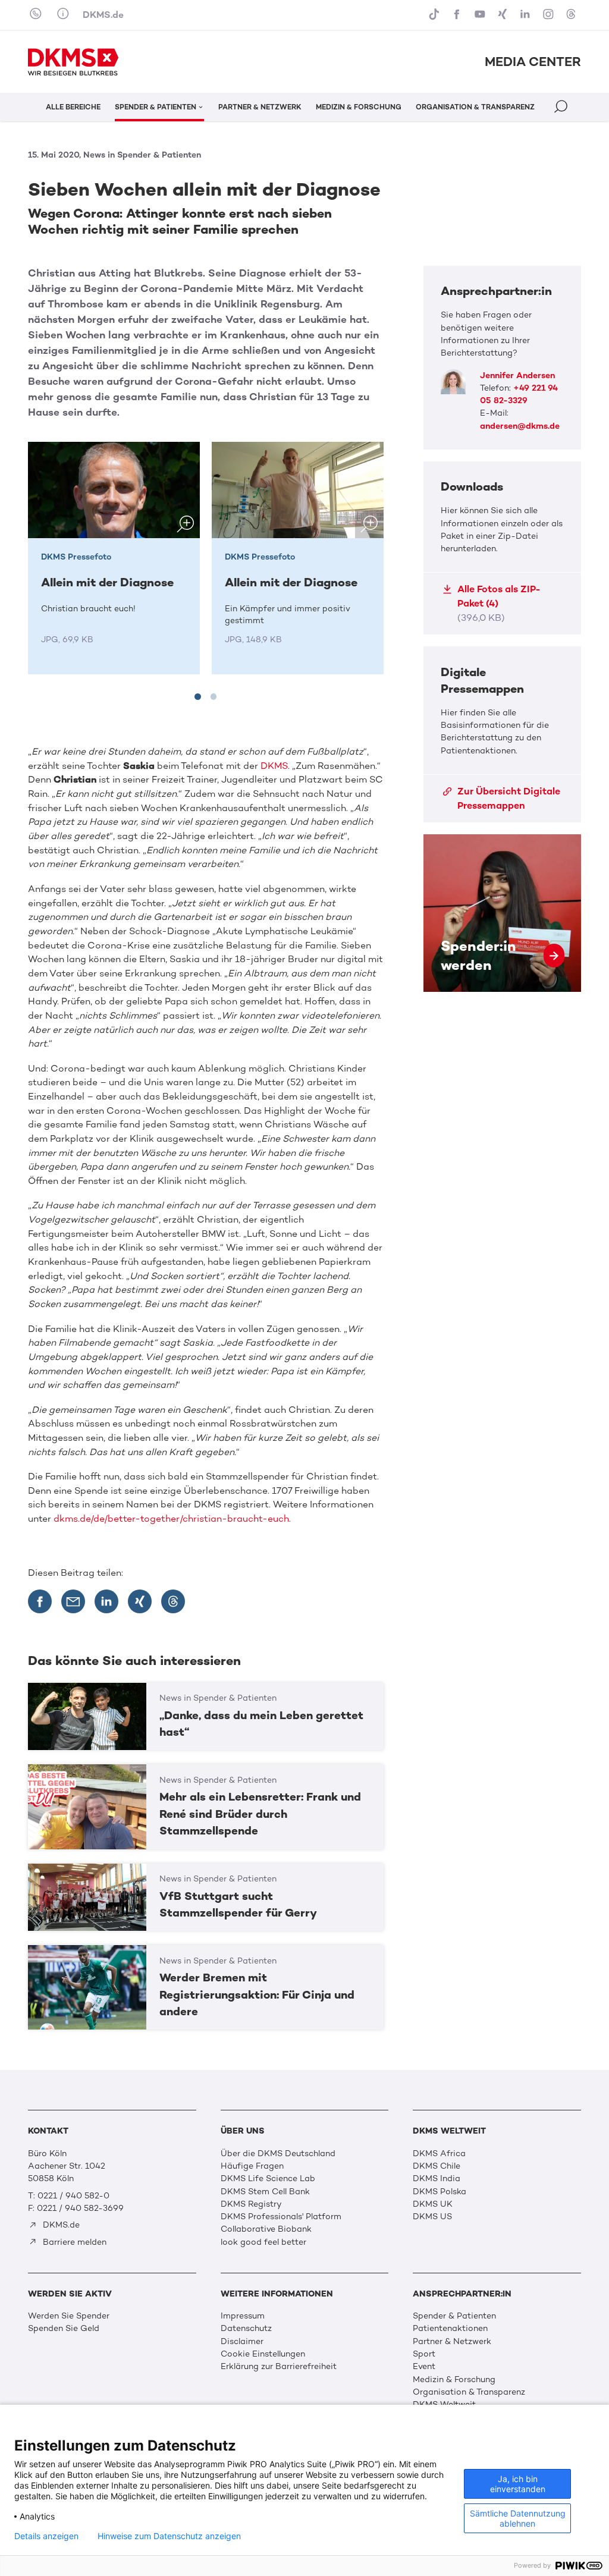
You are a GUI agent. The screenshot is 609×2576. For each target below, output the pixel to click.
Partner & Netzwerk (452, 2341)
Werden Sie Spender (69, 2316)
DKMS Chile (437, 2166)
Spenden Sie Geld (64, 2328)
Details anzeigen (46, 2536)
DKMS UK (433, 2204)
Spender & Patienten (454, 2316)
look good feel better (263, 2242)
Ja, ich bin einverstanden (518, 2484)
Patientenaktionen (450, 2328)
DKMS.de (103, 15)
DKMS (274, 766)
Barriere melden (73, 2242)
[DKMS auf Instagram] (550, 15)
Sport (424, 2354)
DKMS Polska (440, 2192)
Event (424, 2366)
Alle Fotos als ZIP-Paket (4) (499, 603)
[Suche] (562, 109)
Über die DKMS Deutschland (278, 2154)
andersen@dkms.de (520, 426)
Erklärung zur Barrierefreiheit (279, 2366)
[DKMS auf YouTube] (481, 15)
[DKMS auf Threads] (572, 15)
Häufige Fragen (252, 2166)
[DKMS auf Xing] (504, 15)
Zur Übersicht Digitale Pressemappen (509, 798)
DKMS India (437, 2178)
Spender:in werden (502, 913)
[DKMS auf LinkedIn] (526, 15)
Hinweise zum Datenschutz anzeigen (169, 2536)
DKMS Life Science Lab (268, 2178)
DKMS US (432, 2217)
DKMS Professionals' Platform (281, 2217)
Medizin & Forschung (454, 2379)
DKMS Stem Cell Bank (265, 2192)
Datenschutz (246, 2328)
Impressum (243, 2316)
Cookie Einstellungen (263, 2354)
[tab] (197, 696)
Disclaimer (242, 2341)
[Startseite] (73, 62)
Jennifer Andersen (517, 376)
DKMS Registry (251, 2204)
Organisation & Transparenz (469, 2392)
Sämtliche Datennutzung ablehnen (518, 2518)
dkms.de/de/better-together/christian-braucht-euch (171, 1518)
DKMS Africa (439, 2154)
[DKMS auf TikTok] (435, 15)
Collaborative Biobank (266, 2229)
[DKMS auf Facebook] (458, 15)
